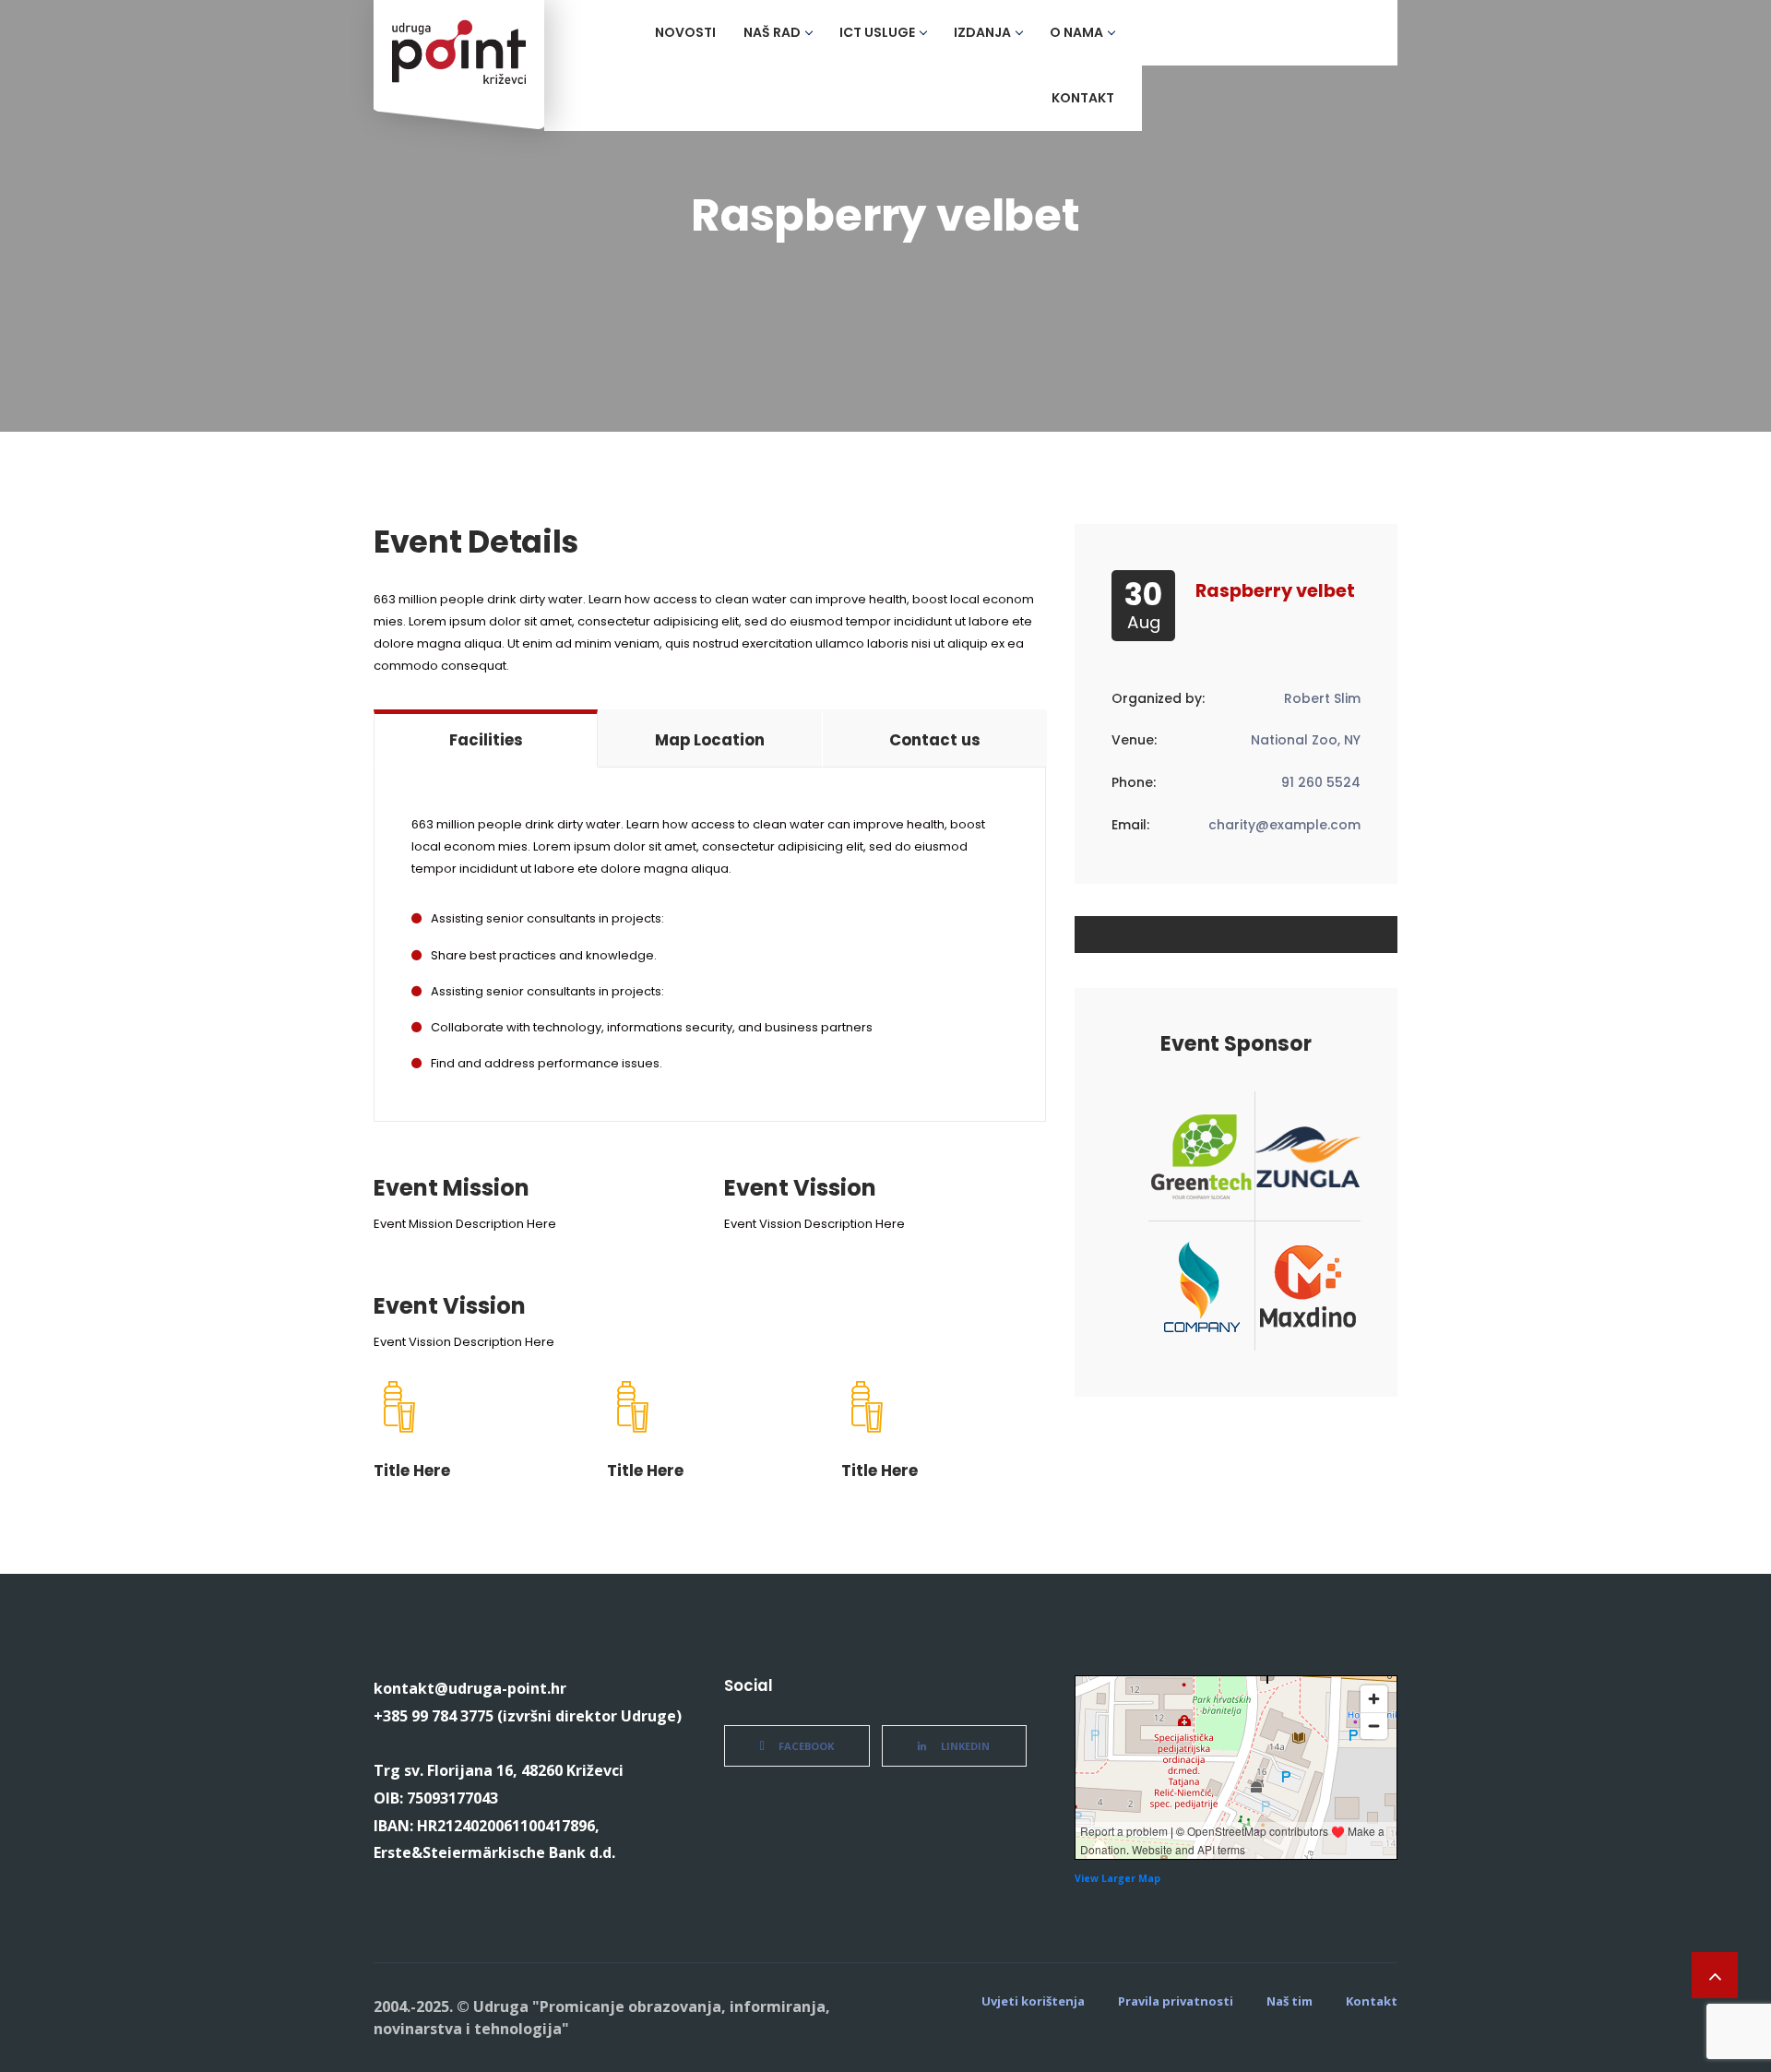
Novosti (685, 32)
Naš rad (772, 32)
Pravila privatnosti (1176, 2001)
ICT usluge (877, 32)
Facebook (806, 1746)
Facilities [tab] (486, 740)
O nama (1076, 32)
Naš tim (1290, 2001)
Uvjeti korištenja (1033, 2001)
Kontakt (1083, 98)
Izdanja (982, 32)
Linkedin (965, 1746)
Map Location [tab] (710, 740)
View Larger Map (1117, 1878)
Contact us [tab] (935, 740)
